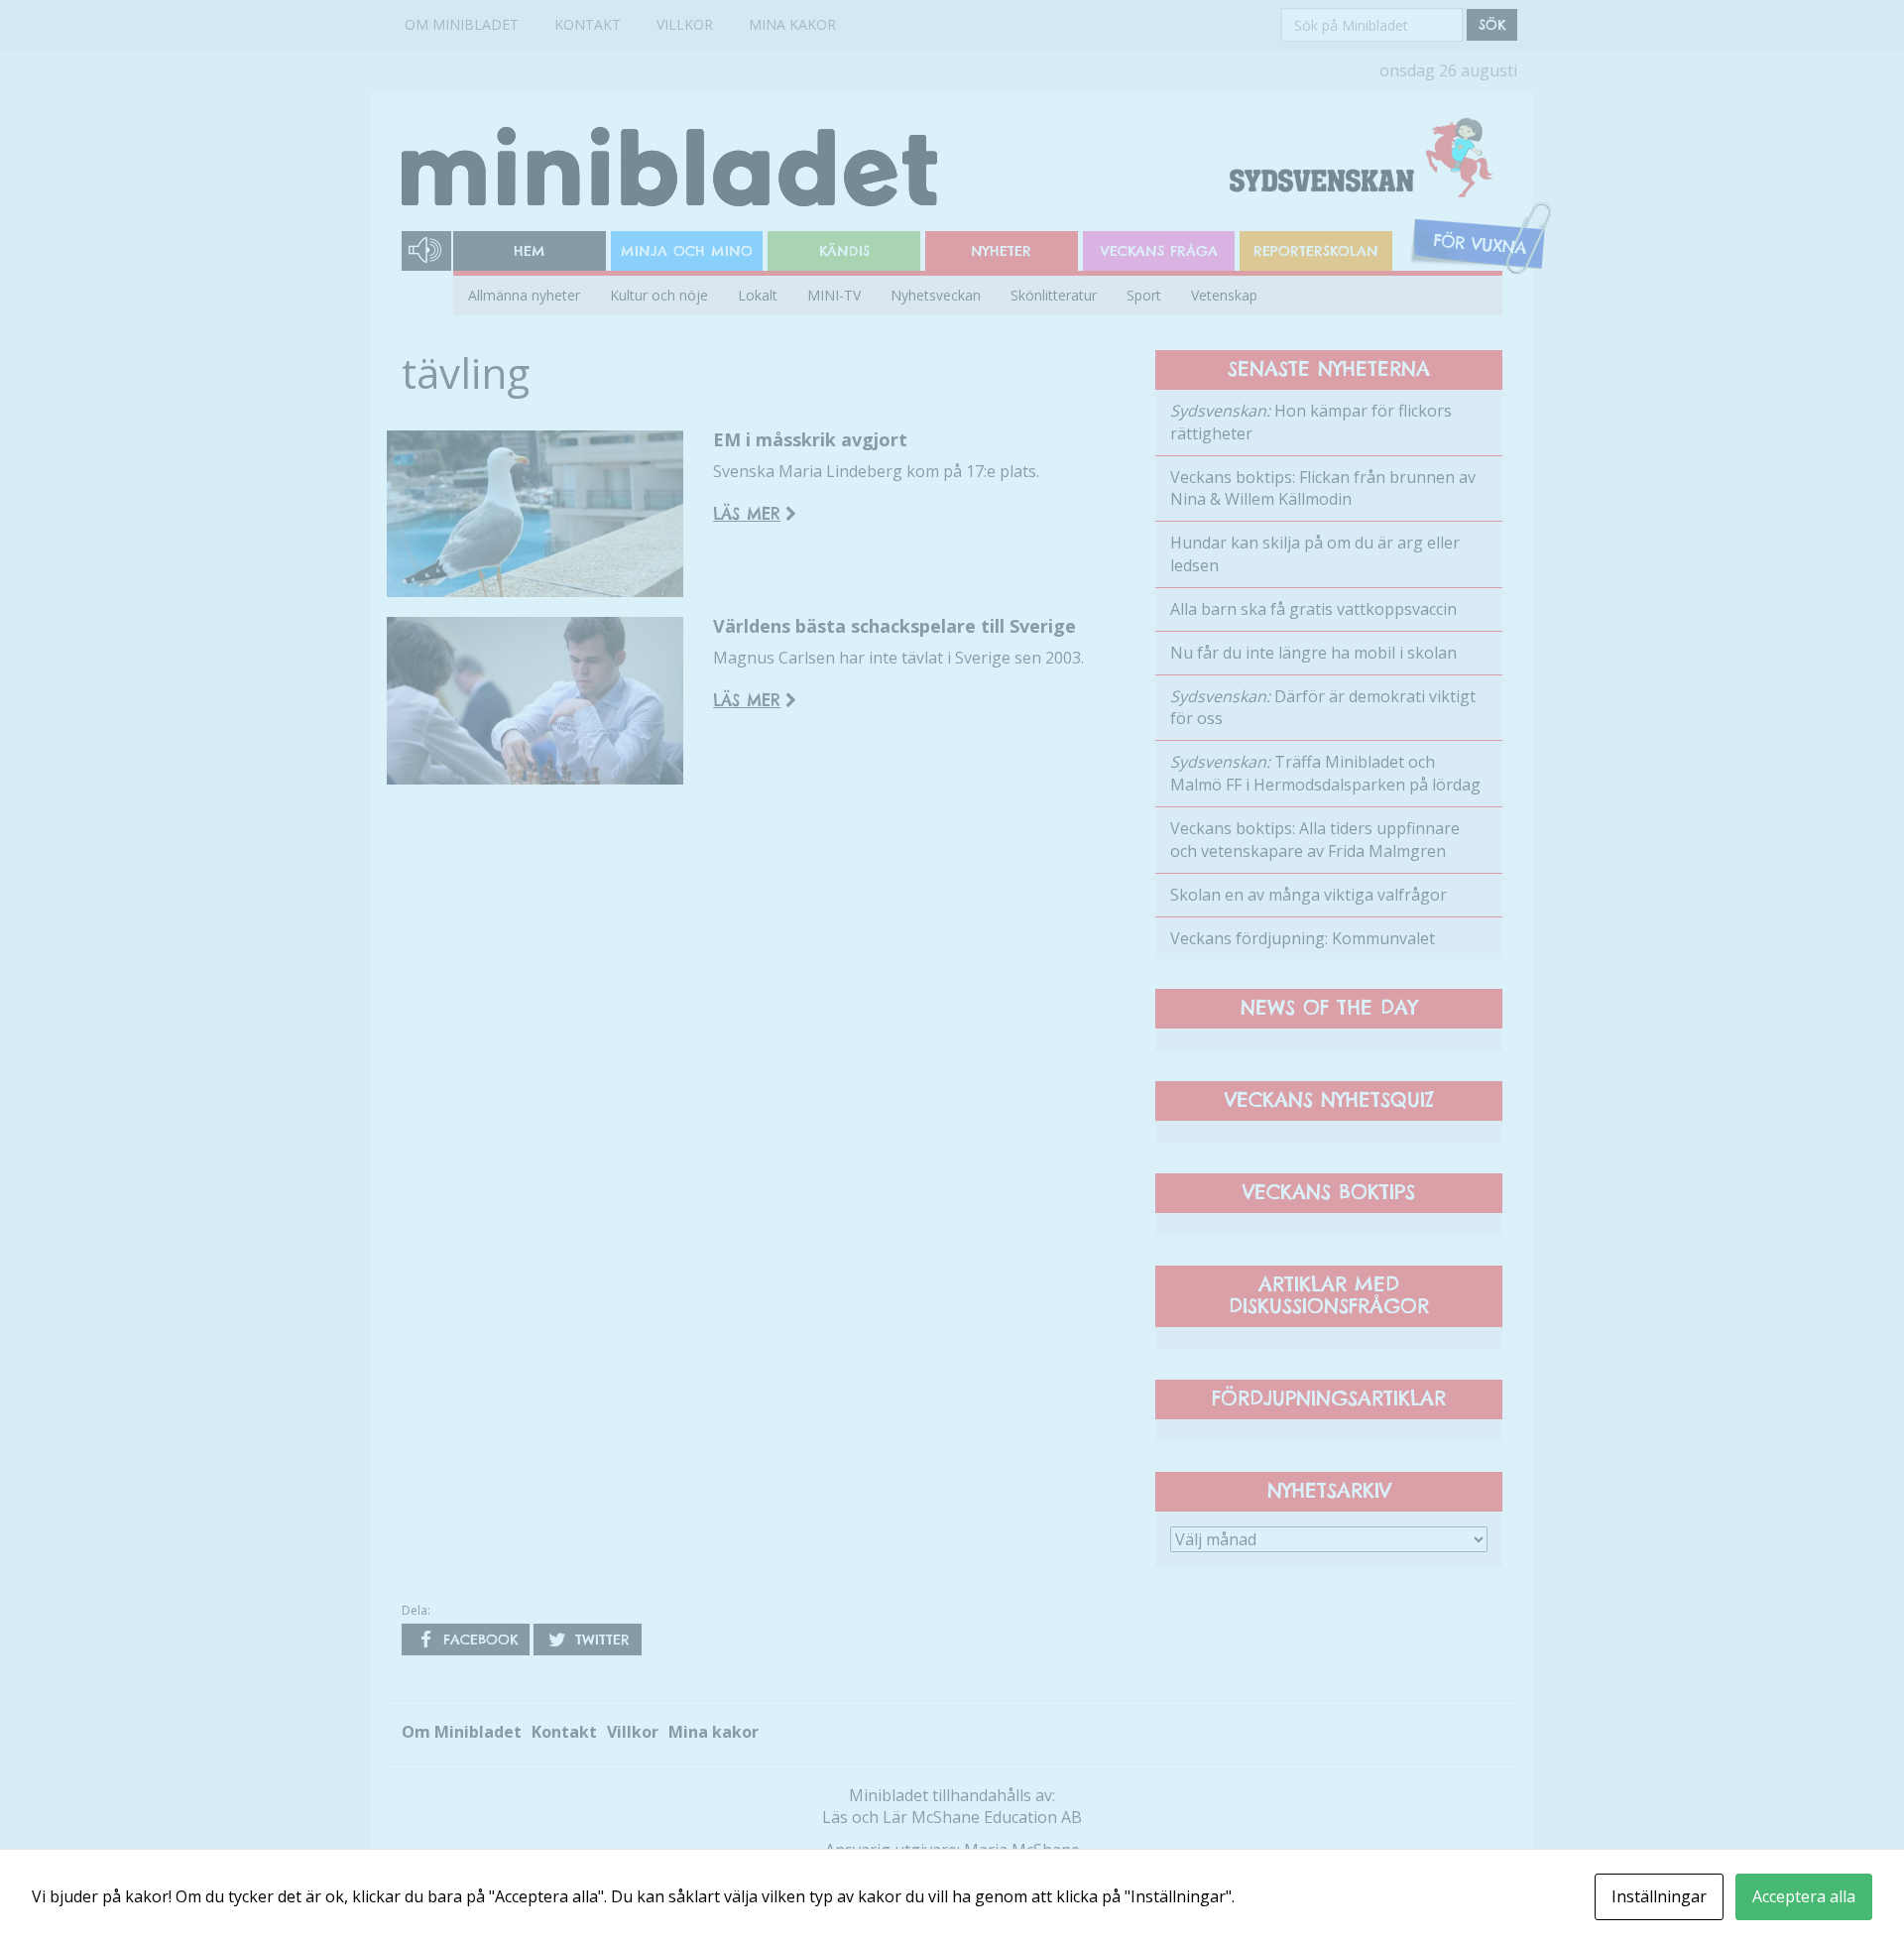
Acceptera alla (1804, 1896)
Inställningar (1659, 1896)
